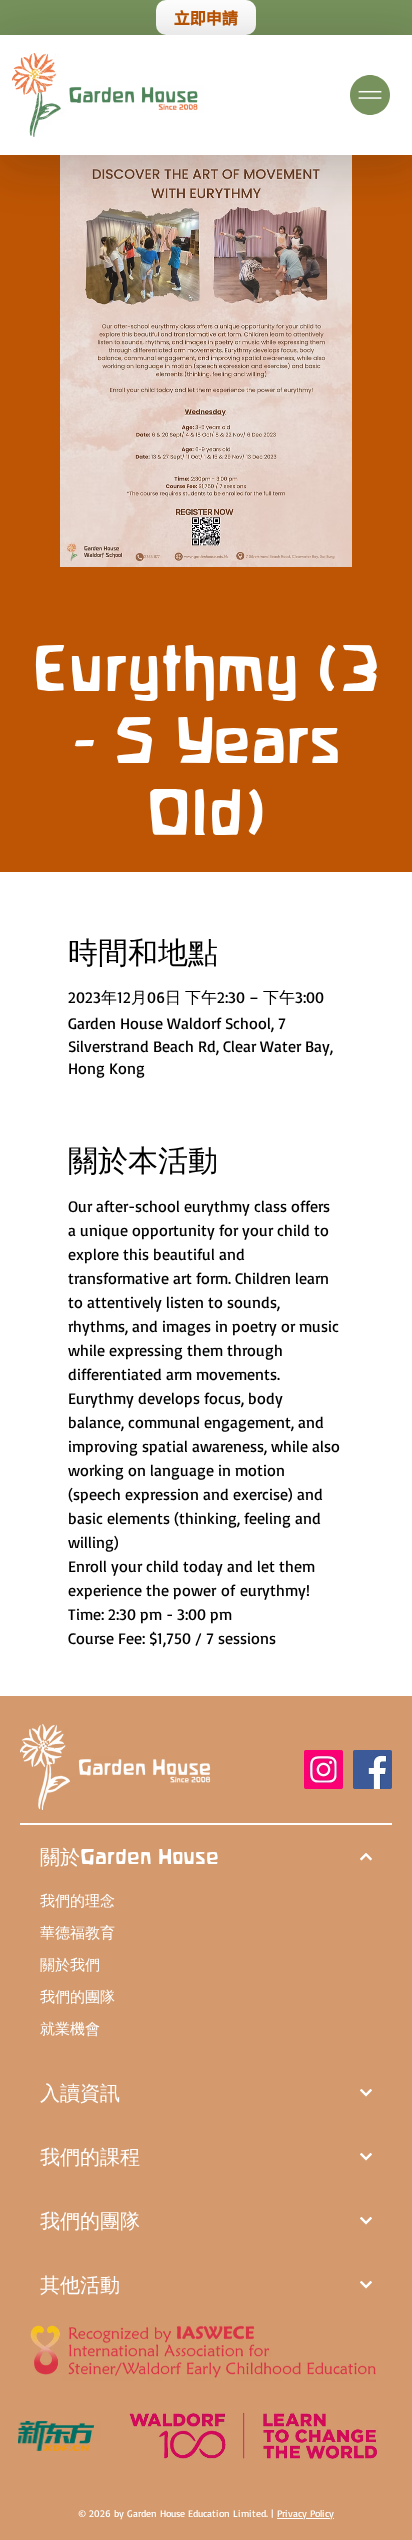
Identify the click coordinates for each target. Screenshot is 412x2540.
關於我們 (70, 1964)
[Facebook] (372, 1769)
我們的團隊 (77, 1996)
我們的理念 (77, 1900)
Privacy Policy (305, 2513)
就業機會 (70, 2028)
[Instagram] (323, 1769)
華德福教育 (77, 1932)
